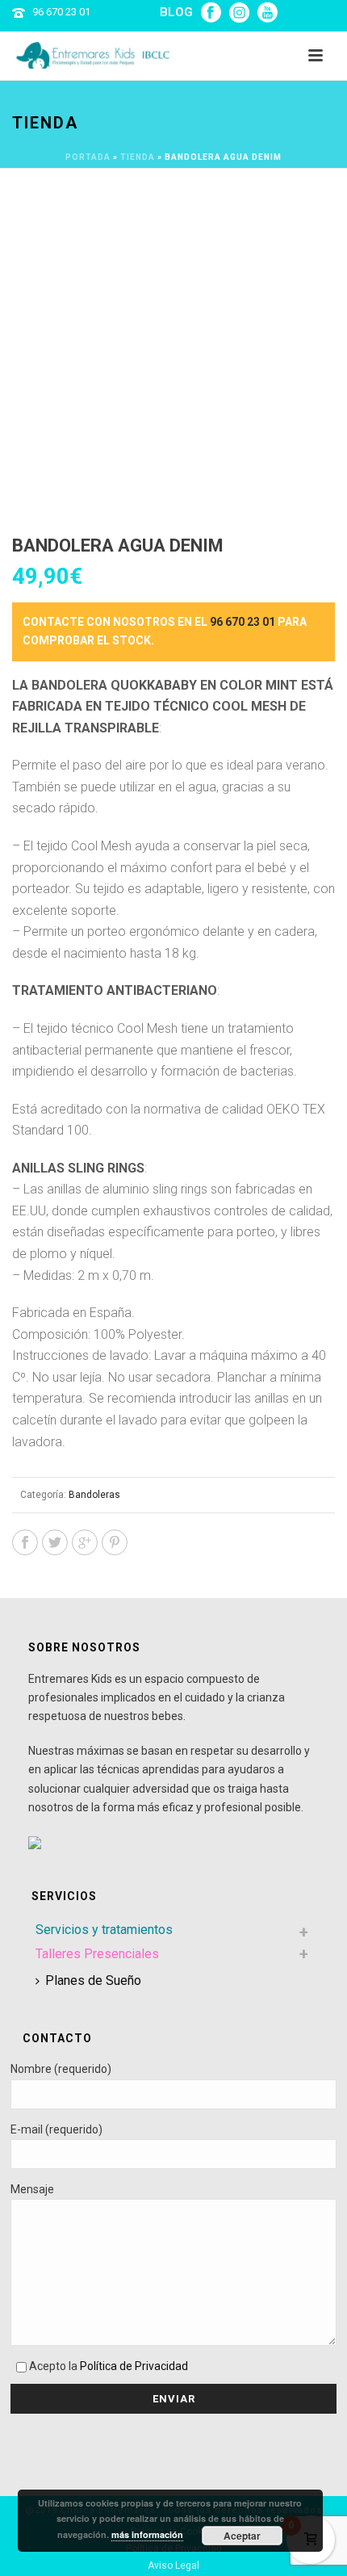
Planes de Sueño (93, 1980)
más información (147, 2534)
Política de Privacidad (134, 2366)
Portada (88, 157)
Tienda (138, 157)
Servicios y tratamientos (104, 1930)
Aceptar (242, 2536)
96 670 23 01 (61, 12)
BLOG (176, 12)
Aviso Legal (173, 2566)
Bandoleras (94, 1495)
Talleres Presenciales (97, 1954)
